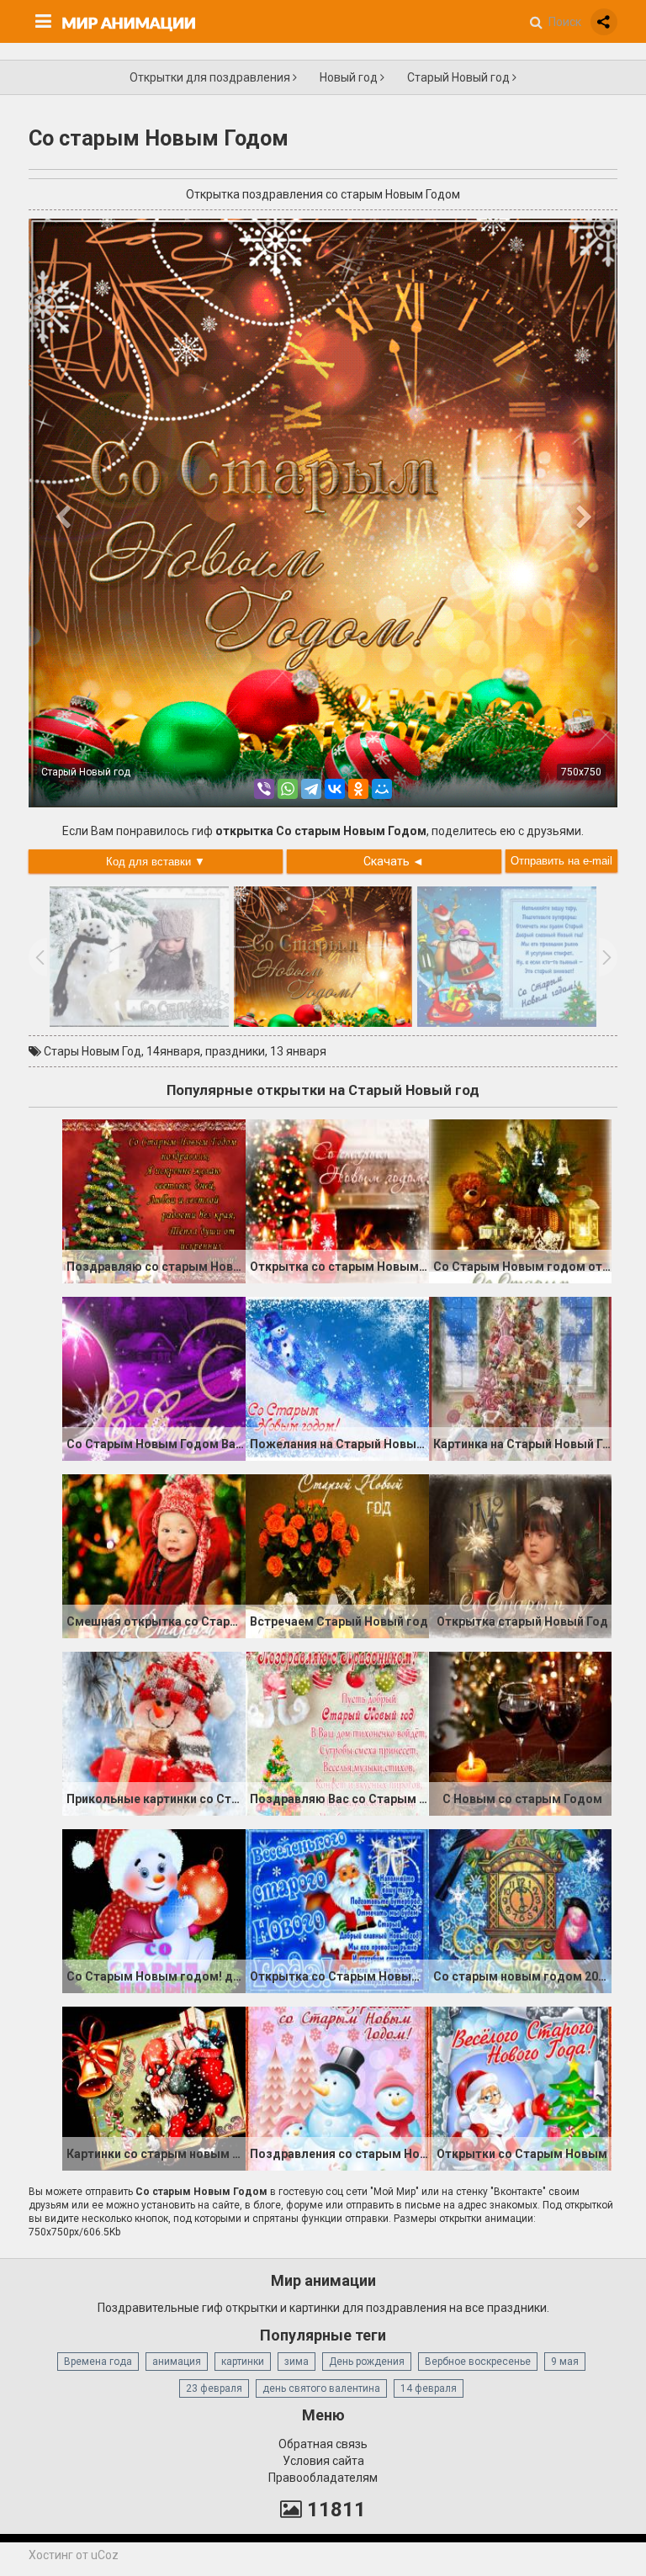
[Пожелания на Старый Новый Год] (337, 1378)
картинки (243, 2362)
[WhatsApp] (288, 789)
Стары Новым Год (93, 1051)
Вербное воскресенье (478, 2362)
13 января (298, 1051)
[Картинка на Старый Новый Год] (521, 1378)
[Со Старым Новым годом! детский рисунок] (154, 1910)
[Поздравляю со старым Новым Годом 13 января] (154, 1200)
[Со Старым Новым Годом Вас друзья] (154, 1378)
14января (173, 1051)
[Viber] (264, 789)
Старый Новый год (460, 77)
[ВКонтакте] (335, 789)
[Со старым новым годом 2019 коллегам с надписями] (521, 1910)
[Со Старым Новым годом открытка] (521, 1200)
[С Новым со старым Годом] (521, 1732)
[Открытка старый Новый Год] (521, 1555)
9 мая (565, 2362)
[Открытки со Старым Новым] (521, 2087)
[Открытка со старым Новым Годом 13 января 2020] (337, 1200)
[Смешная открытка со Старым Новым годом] (154, 1555)
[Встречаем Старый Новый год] (337, 1555)
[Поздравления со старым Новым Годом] (337, 2087)
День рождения (367, 2362)
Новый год (350, 77)
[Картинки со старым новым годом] (154, 2087)
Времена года (98, 2362)
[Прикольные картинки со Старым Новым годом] (154, 1732)
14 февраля (429, 2388)
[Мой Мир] (382, 789)
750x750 (581, 772)
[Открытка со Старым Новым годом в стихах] (337, 1910)
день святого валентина (321, 2388)
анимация (177, 2362)
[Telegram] (311, 789)
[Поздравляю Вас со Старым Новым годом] (337, 1732)
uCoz (105, 2555)
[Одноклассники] (358, 789)
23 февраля (214, 2388)
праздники (235, 1051)
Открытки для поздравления (211, 77)
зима (297, 2362)
